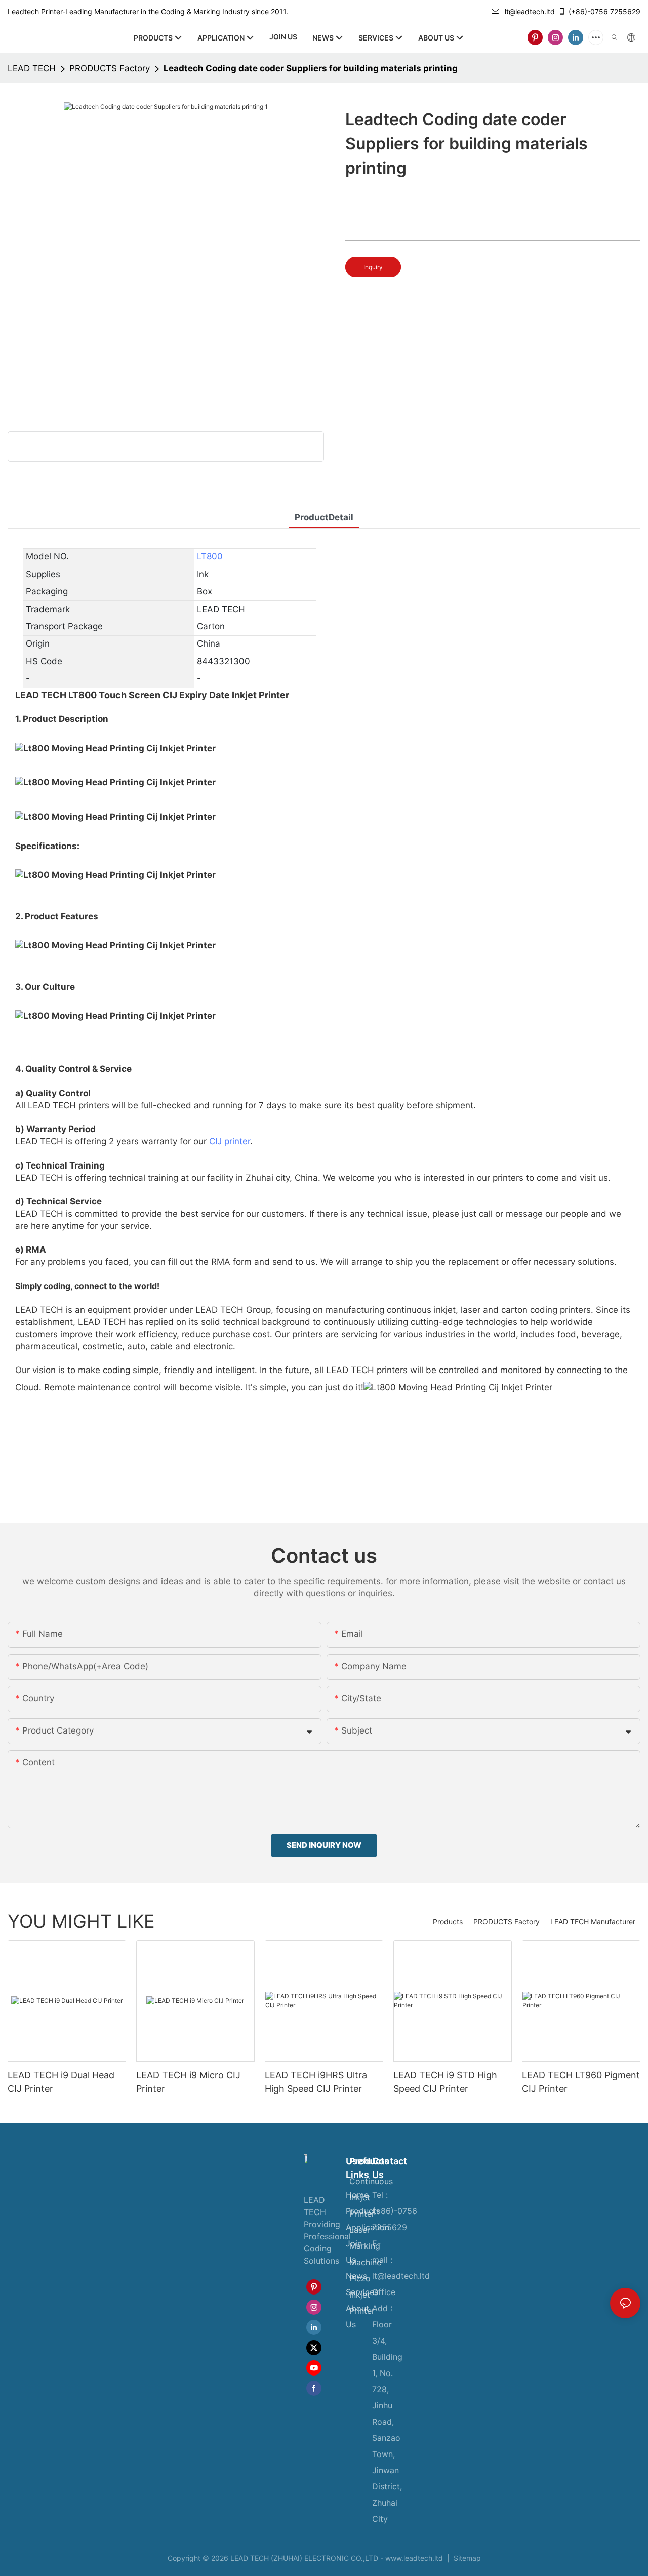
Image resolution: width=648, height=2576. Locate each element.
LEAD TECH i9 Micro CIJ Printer (188, 2082)
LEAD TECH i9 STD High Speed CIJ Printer (445, 2082)
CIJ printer (230, 1141)
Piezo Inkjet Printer (362, 2295)
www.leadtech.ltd (414, 2558)
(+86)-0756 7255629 (604, 11)
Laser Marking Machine (365, 2246)
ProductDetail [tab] (324, 517)
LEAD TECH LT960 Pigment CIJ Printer (581, 2082)
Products (448, 1922)
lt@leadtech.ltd (530, 11)
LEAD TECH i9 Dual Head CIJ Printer (61, 2082)
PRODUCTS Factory (110, 68)
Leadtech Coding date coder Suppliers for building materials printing (311, 68)
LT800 (210, 556)
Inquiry (373, 267)
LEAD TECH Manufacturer (593, 1922)
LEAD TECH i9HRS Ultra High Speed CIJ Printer (316, 2082)
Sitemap (466, 2558)
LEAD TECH (32, 68)
